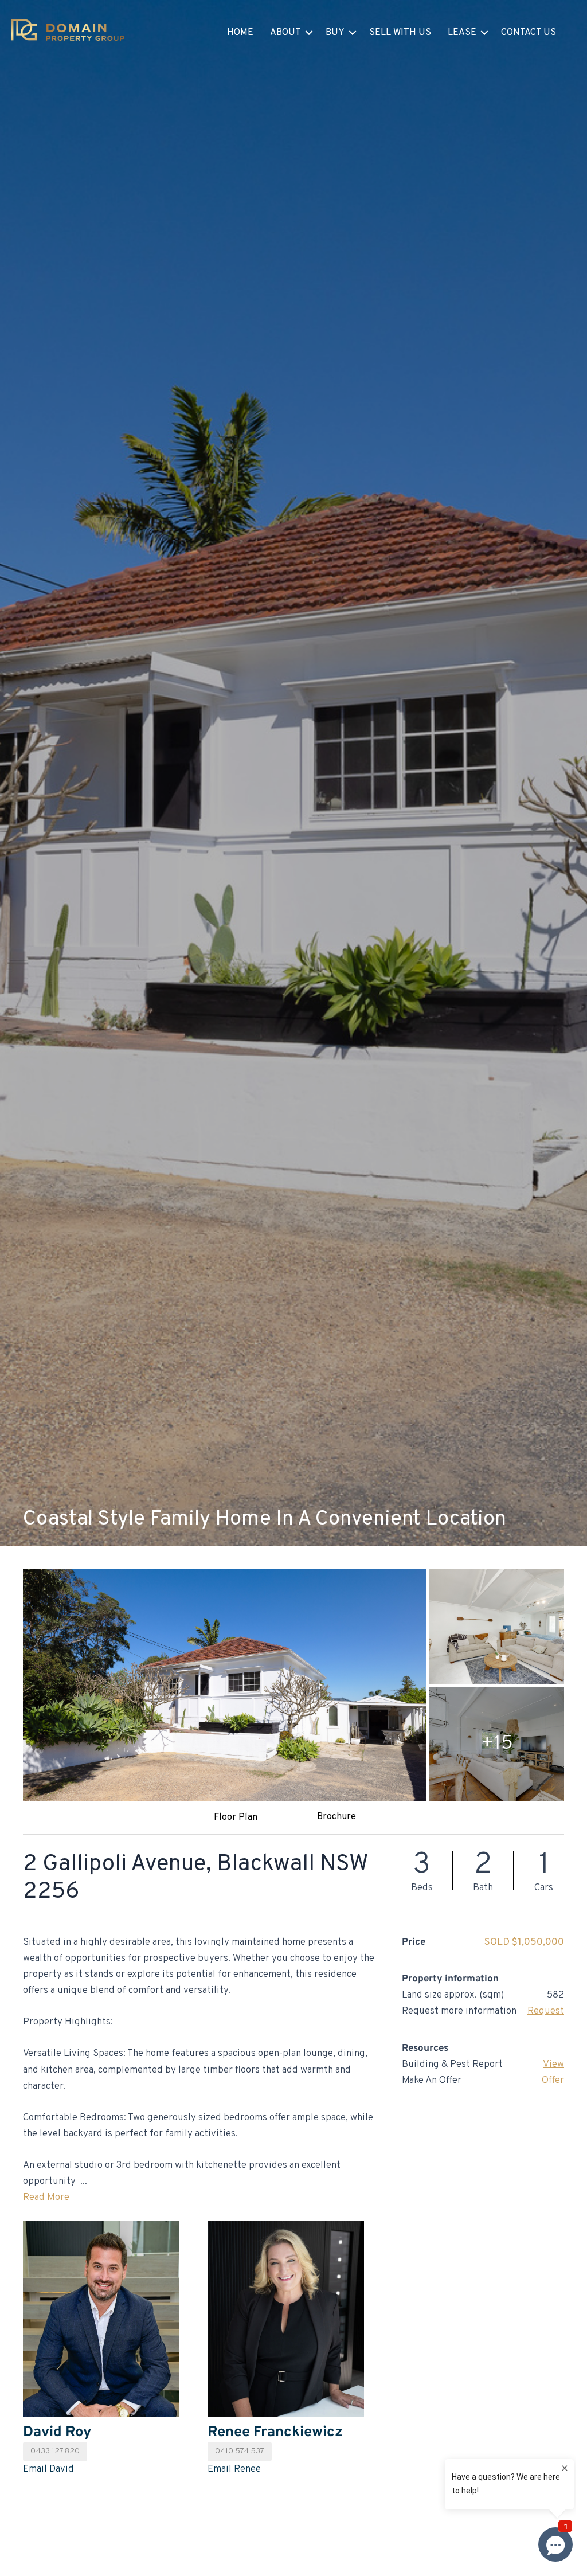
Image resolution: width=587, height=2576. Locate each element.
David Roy (57, 2432)
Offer (553, 2081)
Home (240, 33)
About (285, 33)
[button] (309, 33)
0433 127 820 (55, 2451)
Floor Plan (236, 1817)
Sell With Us (400, 33)
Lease (462, 33)
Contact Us (529, 33)
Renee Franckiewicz (275, 2432)
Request (546, 2011)
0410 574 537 (240, 2451)
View (553, 2065)
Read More (46, 2198)
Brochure (336, 1817)
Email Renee (234, 2469)
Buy (335, 33)
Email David (48, 2469)
